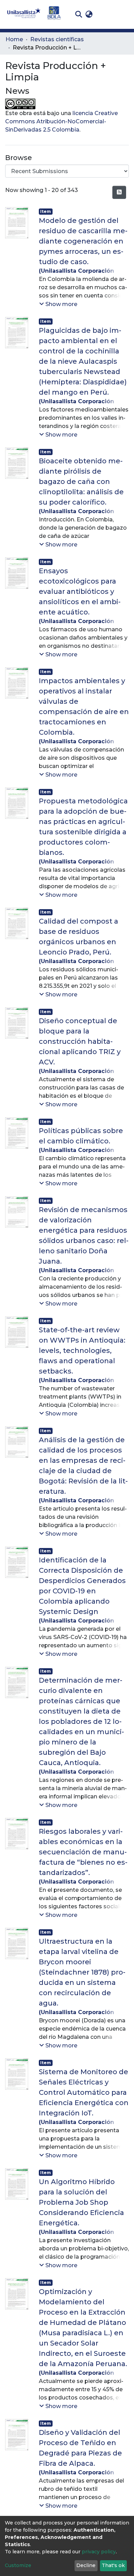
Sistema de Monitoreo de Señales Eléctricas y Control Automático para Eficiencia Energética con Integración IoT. (84, 2092)
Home (14, 39)
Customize (18, 2565)
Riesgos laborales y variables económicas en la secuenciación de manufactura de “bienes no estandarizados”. (83, 1852)
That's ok (113, 2565)
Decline (86, 2565)
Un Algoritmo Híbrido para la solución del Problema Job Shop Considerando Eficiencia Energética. (81, 2202)
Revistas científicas (57, 39)
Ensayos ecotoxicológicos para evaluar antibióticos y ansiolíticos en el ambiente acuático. (80, 591)
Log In (105, 14)
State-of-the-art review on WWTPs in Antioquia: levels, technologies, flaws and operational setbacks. (82, 1351)
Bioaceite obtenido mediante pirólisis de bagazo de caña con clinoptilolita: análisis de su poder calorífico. (81, 482)
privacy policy (99, 2552)
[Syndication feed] (119, 192)
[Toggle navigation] (124, 14)
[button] (89, 14)
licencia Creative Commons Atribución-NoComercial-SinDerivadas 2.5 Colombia (62, 121)
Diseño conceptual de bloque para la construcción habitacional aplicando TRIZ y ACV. (80, 1041)
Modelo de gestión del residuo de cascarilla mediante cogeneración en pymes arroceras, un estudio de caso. (83, 241)
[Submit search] (79, 14)
